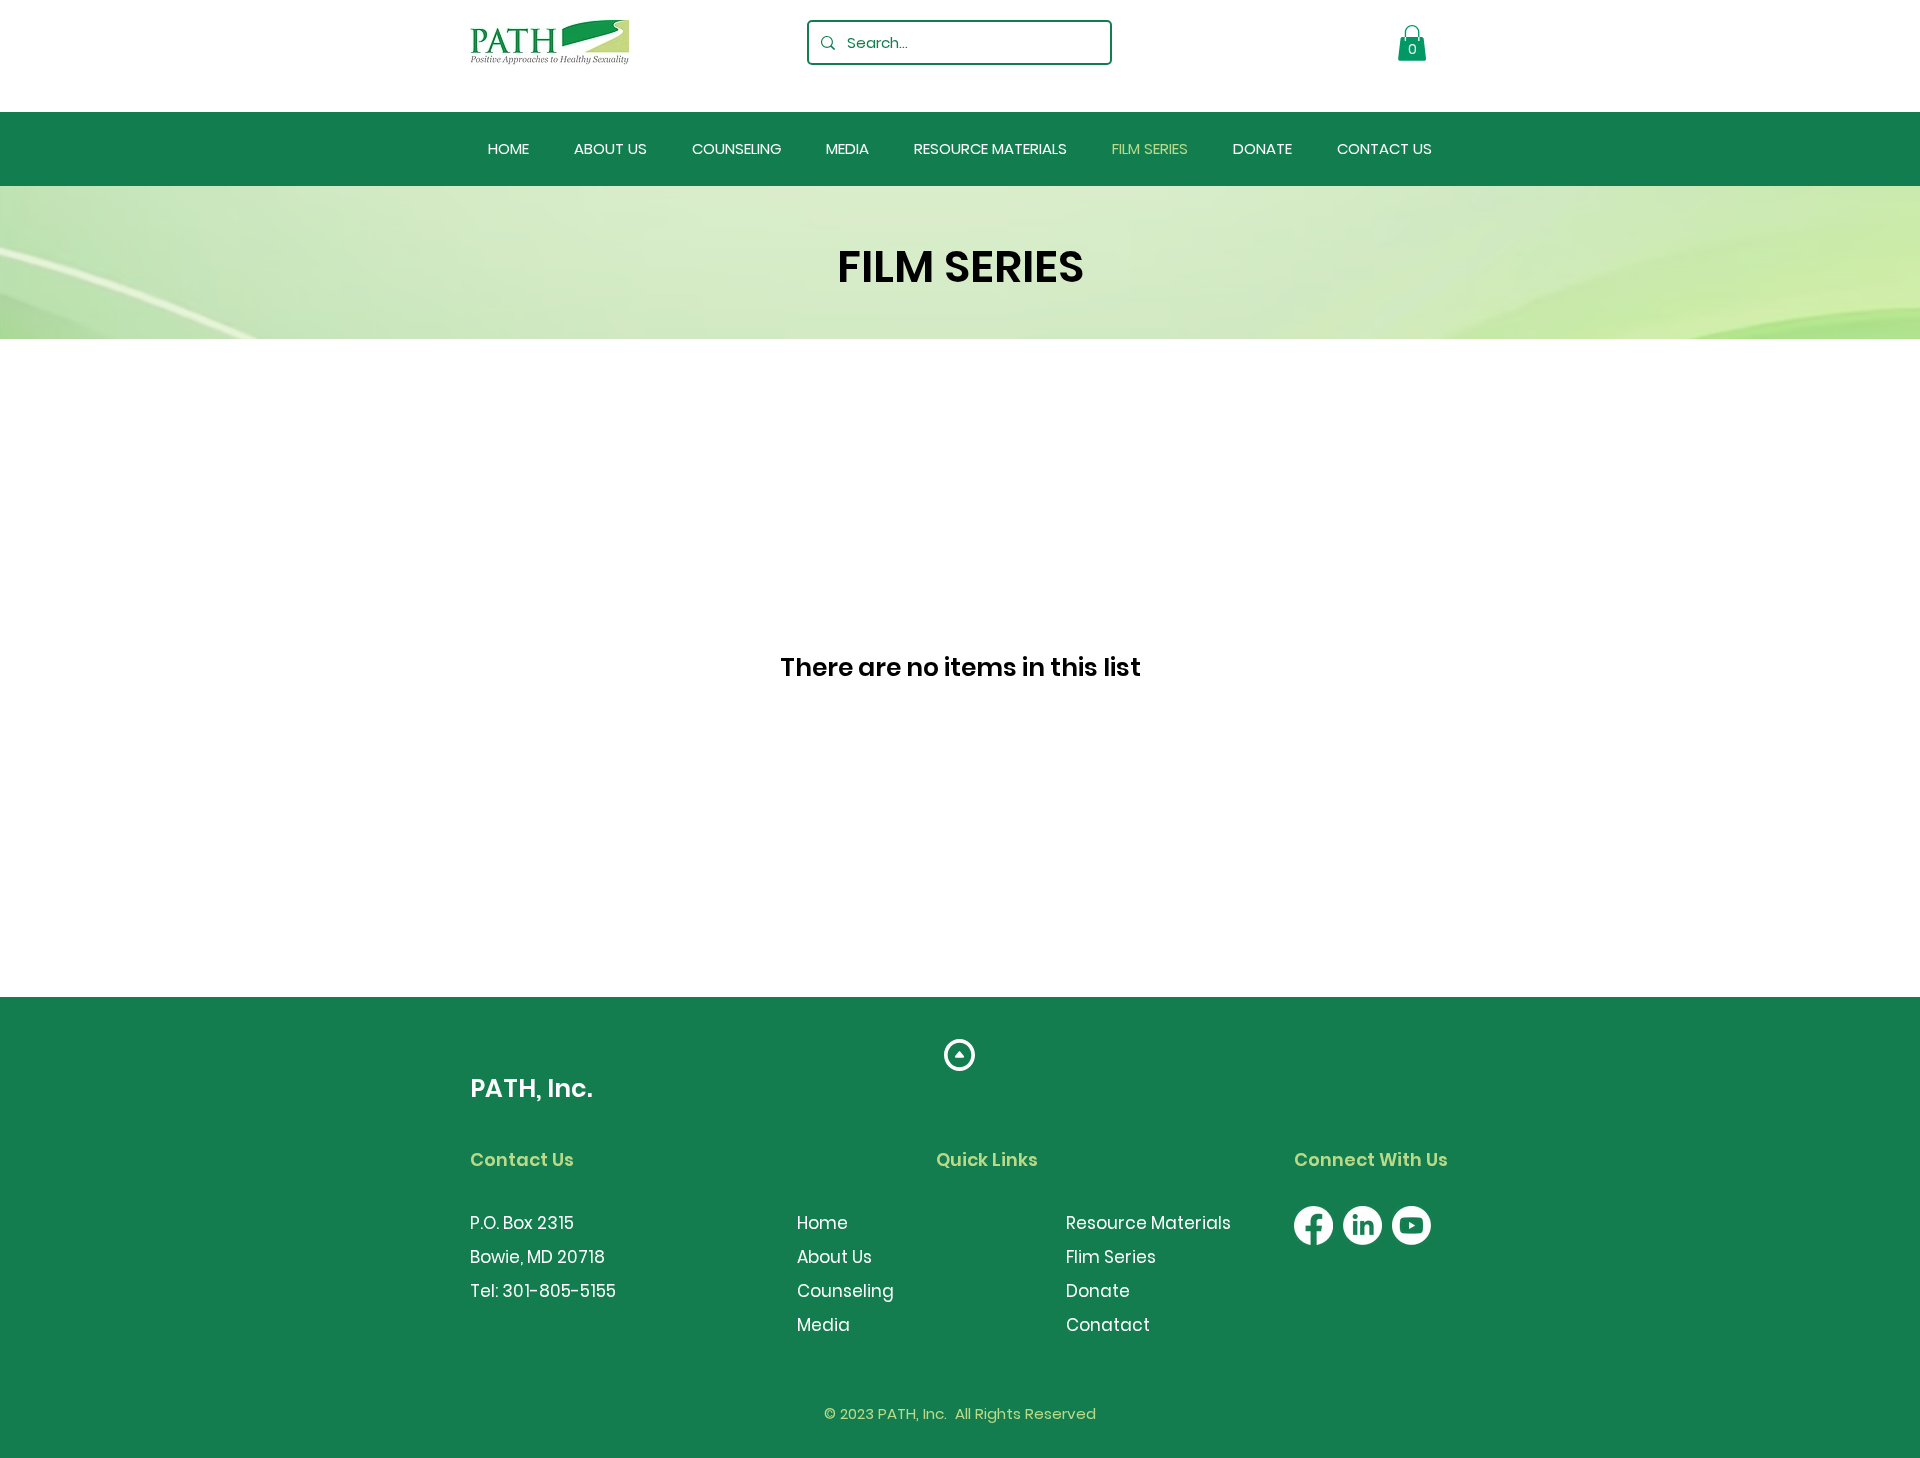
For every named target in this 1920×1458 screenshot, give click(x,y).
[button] (1412, 43)
